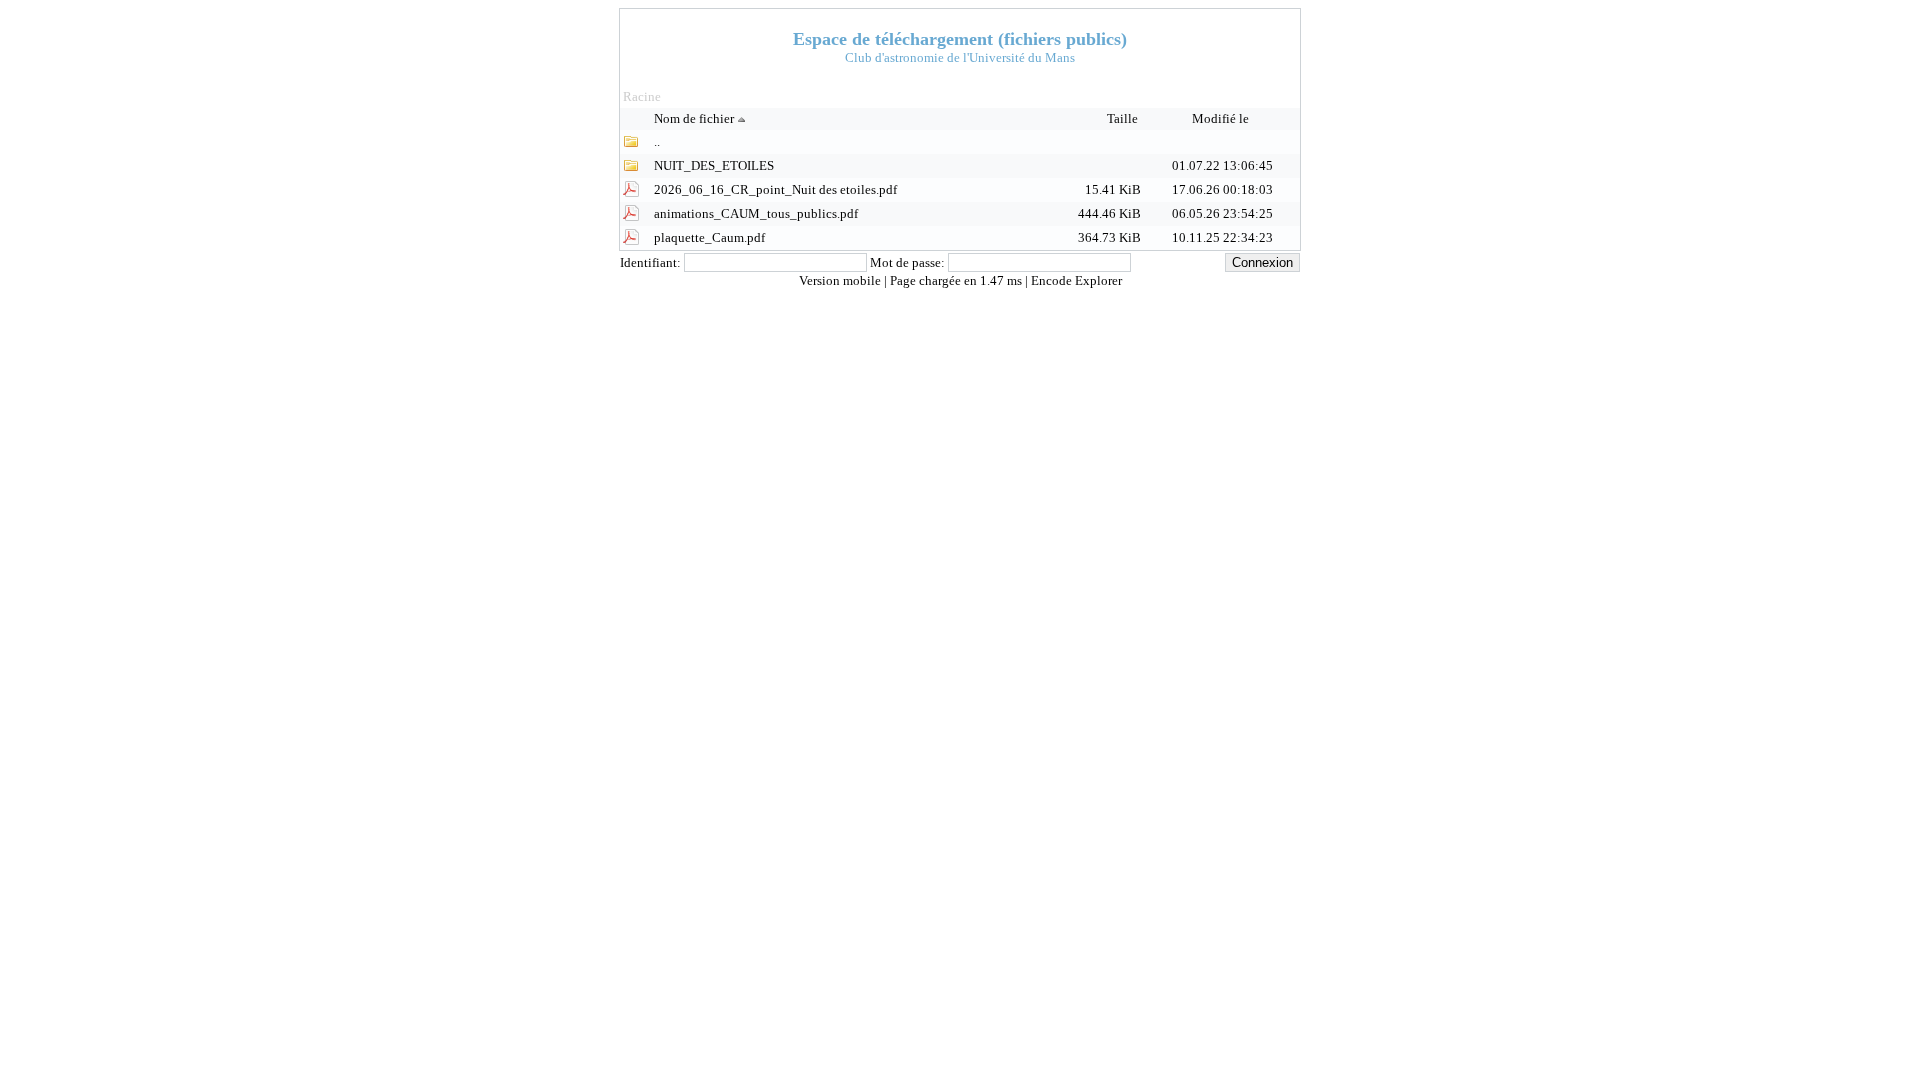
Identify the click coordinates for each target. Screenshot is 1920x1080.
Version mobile (841, 280)
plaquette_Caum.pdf (709, 237)
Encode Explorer (1076, 280)
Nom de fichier (694, 118)
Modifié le (1222, 118)
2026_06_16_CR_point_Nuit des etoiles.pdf (775, 189)
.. (657, 141)
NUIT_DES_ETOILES (714, 165)
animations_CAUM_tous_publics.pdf (756, 213)
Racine (642, 96)
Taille (1124, 118)
